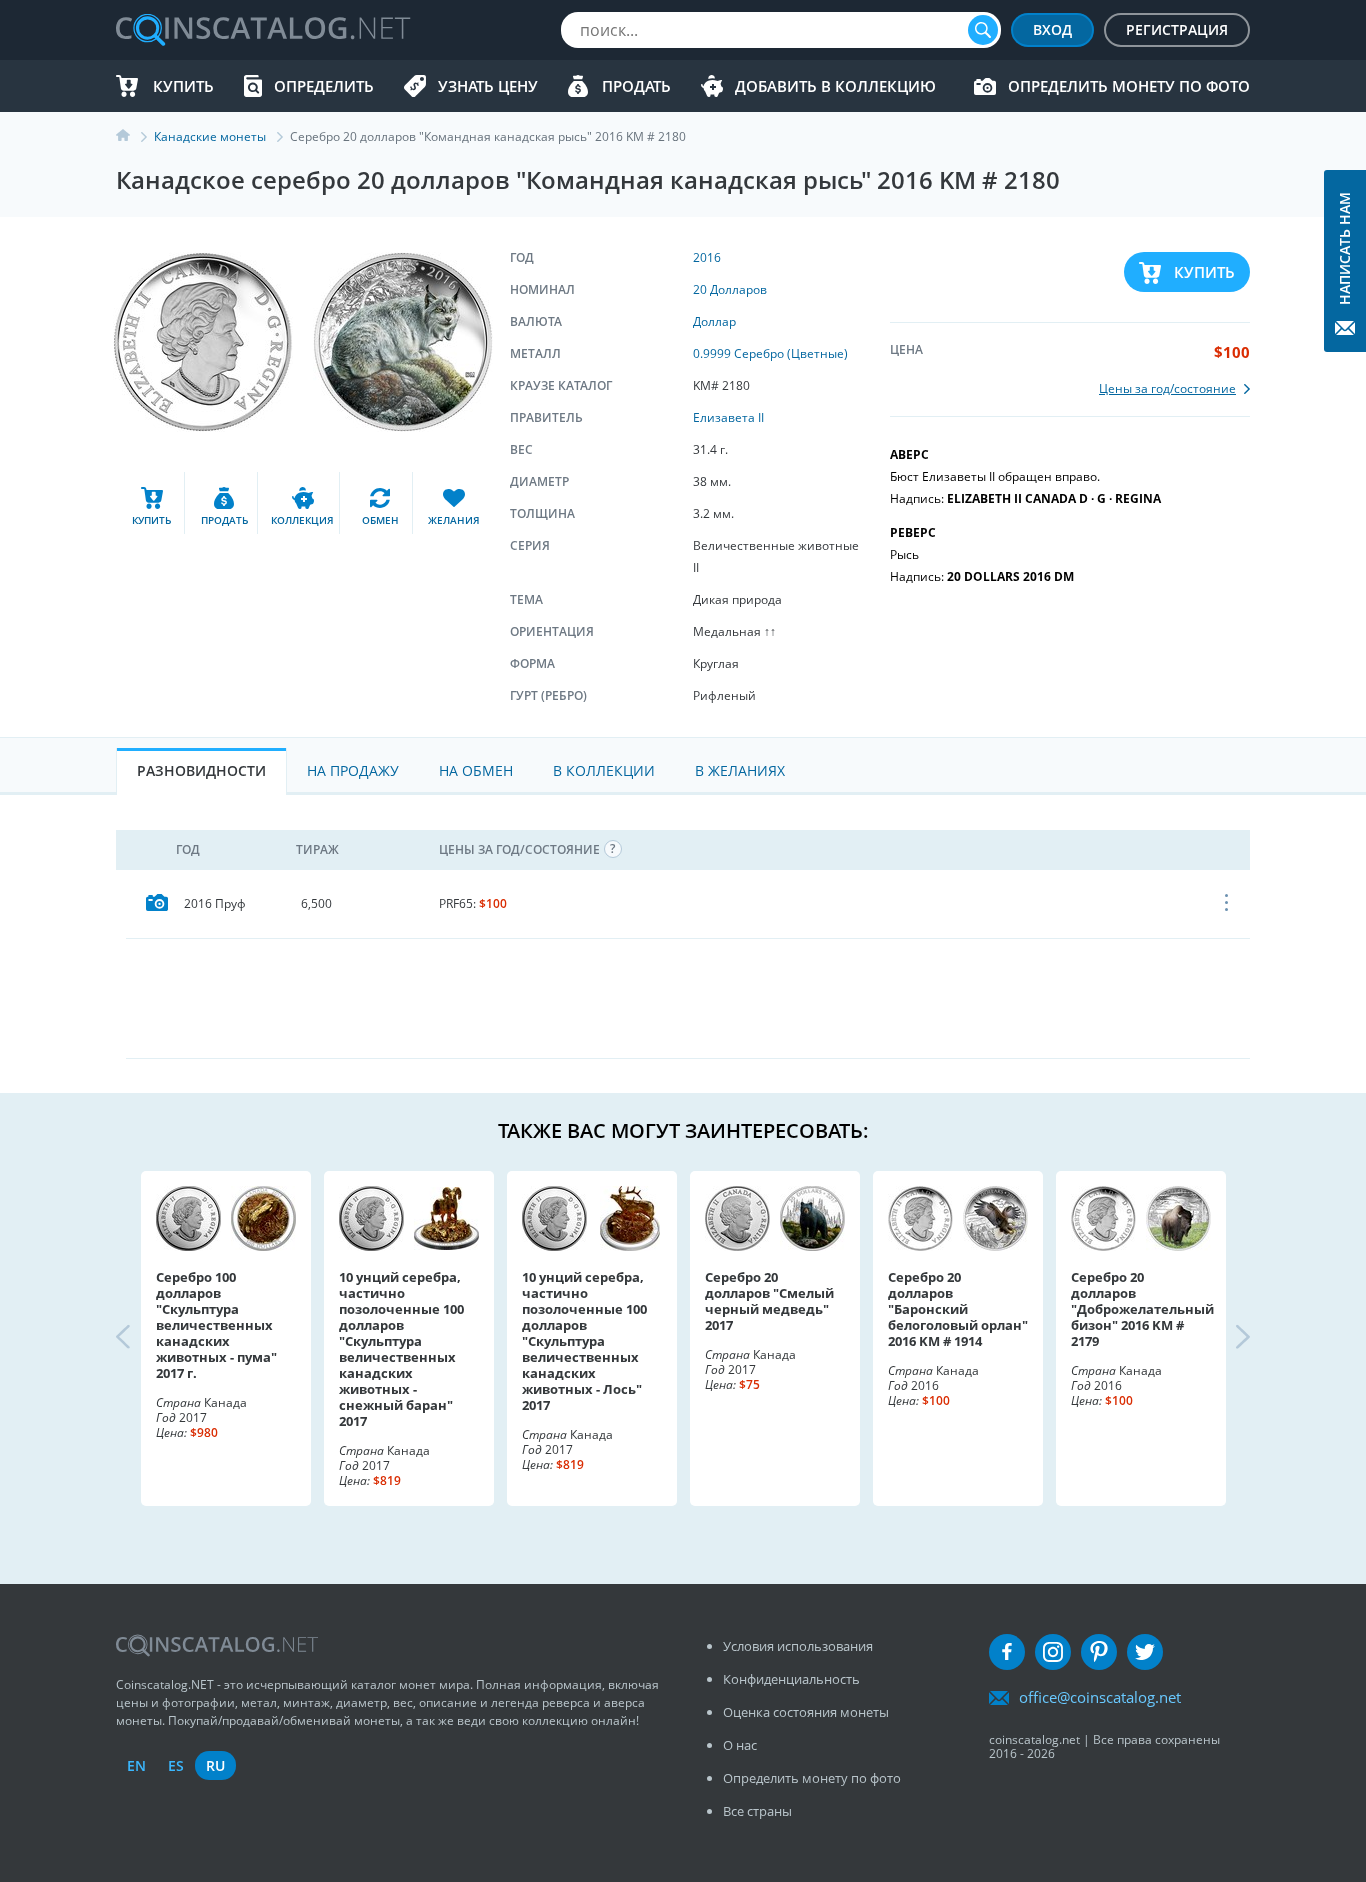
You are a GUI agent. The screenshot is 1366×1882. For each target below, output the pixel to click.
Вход (1052, 29)
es (176, 1765)
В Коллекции (604, 770)
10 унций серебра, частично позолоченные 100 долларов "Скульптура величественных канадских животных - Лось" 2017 (584, 1341)
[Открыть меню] (1227, 904)
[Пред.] (140, 1339)
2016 (707, 257)
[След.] (1226, 1339)
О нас (740, 1745)
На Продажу (353, 770)
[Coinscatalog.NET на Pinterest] (1099, 1652)
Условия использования (798, 1646)
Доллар (714, 321)
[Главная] (135, 136)
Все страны (757, 1811)
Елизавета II (728, 417)
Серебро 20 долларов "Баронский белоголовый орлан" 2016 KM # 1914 (958, 1309)
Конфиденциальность (791, 1679)
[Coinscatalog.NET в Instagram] (1053, 1652)
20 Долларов (730, 289)
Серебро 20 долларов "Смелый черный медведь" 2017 (769, 1301)
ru (215, 1765)
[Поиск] (983, 30)
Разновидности (201, 770)
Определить (324, 86)
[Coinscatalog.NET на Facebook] (1007, 1652)
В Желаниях (740, 770)
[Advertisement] (688, 998)
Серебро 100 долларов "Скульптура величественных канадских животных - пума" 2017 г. (216, 1325)
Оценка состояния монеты (806, 1712)
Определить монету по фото (1129, 86)
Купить (183, 86)
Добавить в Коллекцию (835, 86)
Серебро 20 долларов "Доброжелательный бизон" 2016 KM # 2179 (1141, 1309)
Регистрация (1177, 29)
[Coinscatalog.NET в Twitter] (1145, 1652)
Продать (636, 86)
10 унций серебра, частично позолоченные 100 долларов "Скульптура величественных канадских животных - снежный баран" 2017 (401, 1349)
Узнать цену (488, 86)
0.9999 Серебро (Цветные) (770, 353)
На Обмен (476, 770)
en (136, 1765)
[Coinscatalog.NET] (262, 30)
